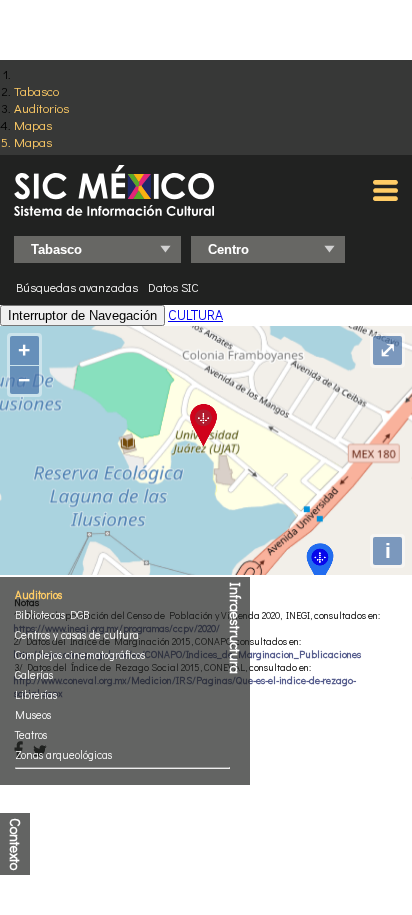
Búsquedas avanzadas (77, 287)
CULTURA (195, 314)
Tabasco (36, 90)
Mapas (33, 124)
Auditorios (41, 107)
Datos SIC (173, 287)
